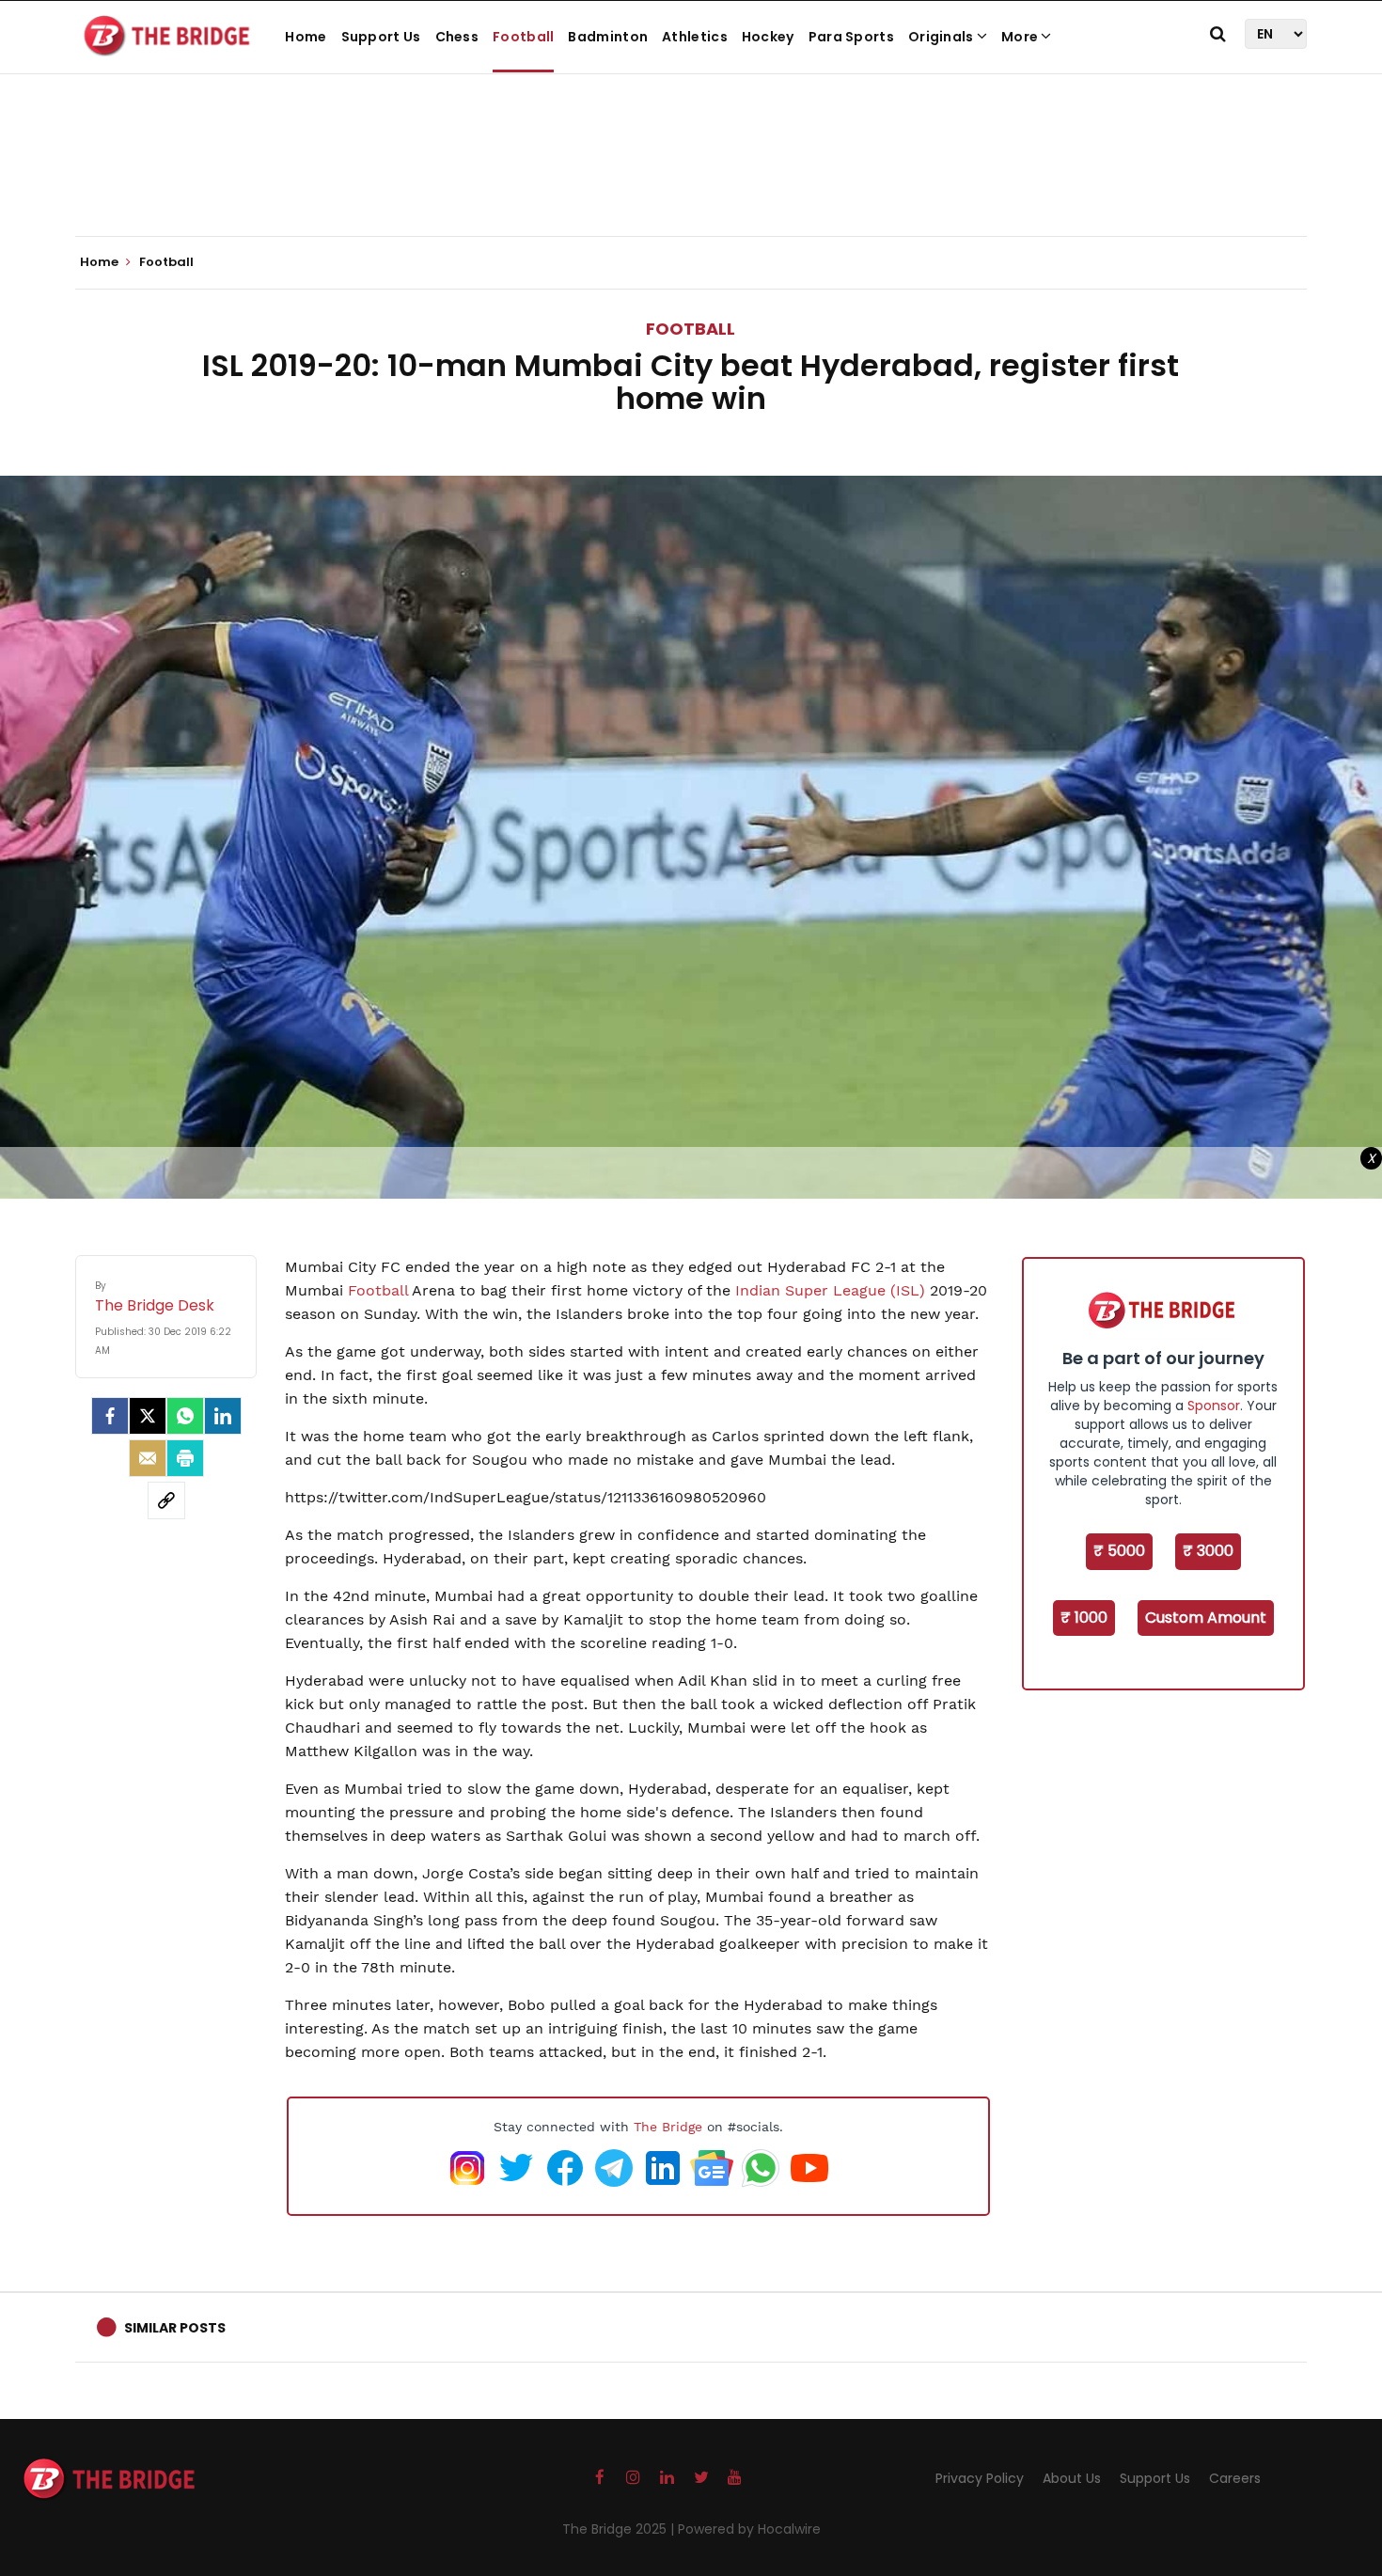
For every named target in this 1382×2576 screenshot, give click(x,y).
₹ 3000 (1208, 1551)
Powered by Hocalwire (749, 2529)
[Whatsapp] (185, 1416)
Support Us (381, 37)
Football (523, 37)
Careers (1235, 2478)
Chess (457, 37)
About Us (1072, 2478)
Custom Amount (1206, 1618)
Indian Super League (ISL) (828, 1290)
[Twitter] (148, 1416)
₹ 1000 (1084, 1618)
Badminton (608, 37)
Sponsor (1214, 1406)
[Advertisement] (691, 179)
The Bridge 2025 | (620, 2529)
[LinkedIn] (223, 1416)
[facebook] (110, 1416)
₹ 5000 (1119, 1551)
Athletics (695, 37)
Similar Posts (175, 2328)
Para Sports (851, 37)
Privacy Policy (980, 2478)
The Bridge (668, 2127)
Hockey (768, 37)
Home (306, 37)
